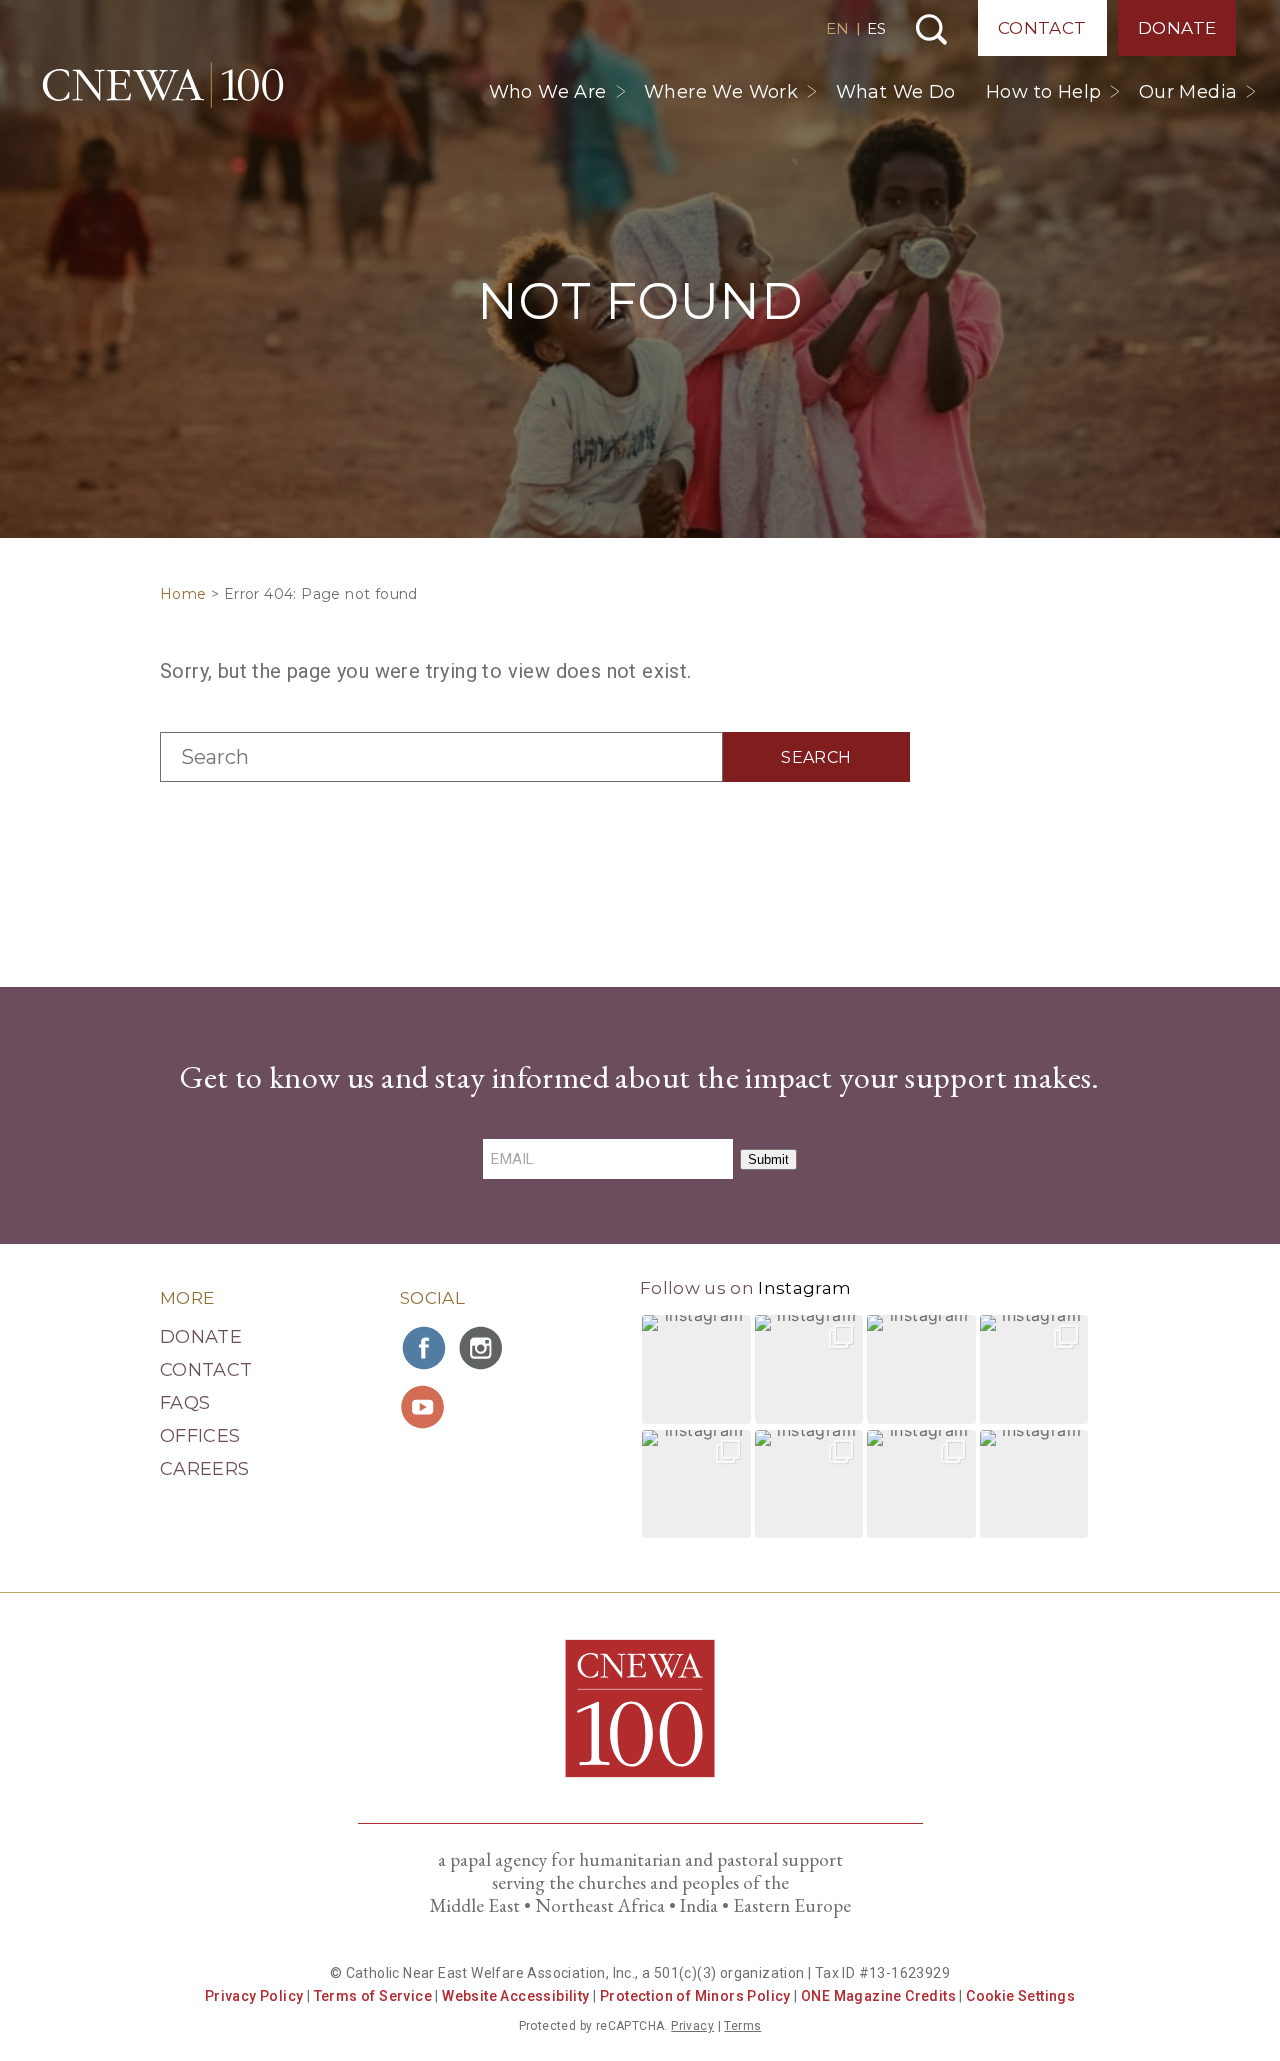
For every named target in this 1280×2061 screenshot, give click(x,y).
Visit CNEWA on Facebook (425, 1348)
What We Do (896, 92)
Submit (768, 1159)
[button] (696, 1369)
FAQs (185, 1403)
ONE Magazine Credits (878, 1996)
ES (876, 28)
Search (931, 29)
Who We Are (548, 92)
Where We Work (721, 92)
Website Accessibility (515, 1996)
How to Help (1043, 92)
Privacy (692, 2026)
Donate (1177, 28)
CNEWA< (163, 85)
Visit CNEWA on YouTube (425, 1407)
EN (837, 28)
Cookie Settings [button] (1020, 1996)
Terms (742, 2026)
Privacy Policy (254, 1996)
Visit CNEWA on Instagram (483, 1348)
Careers (205, 1469)
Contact (1042, 28)
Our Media (1188, 92)
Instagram (804, 1288)
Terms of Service (373, 1996)
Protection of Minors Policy (695, 1996)
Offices (200, 1436)
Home (183, 594)
